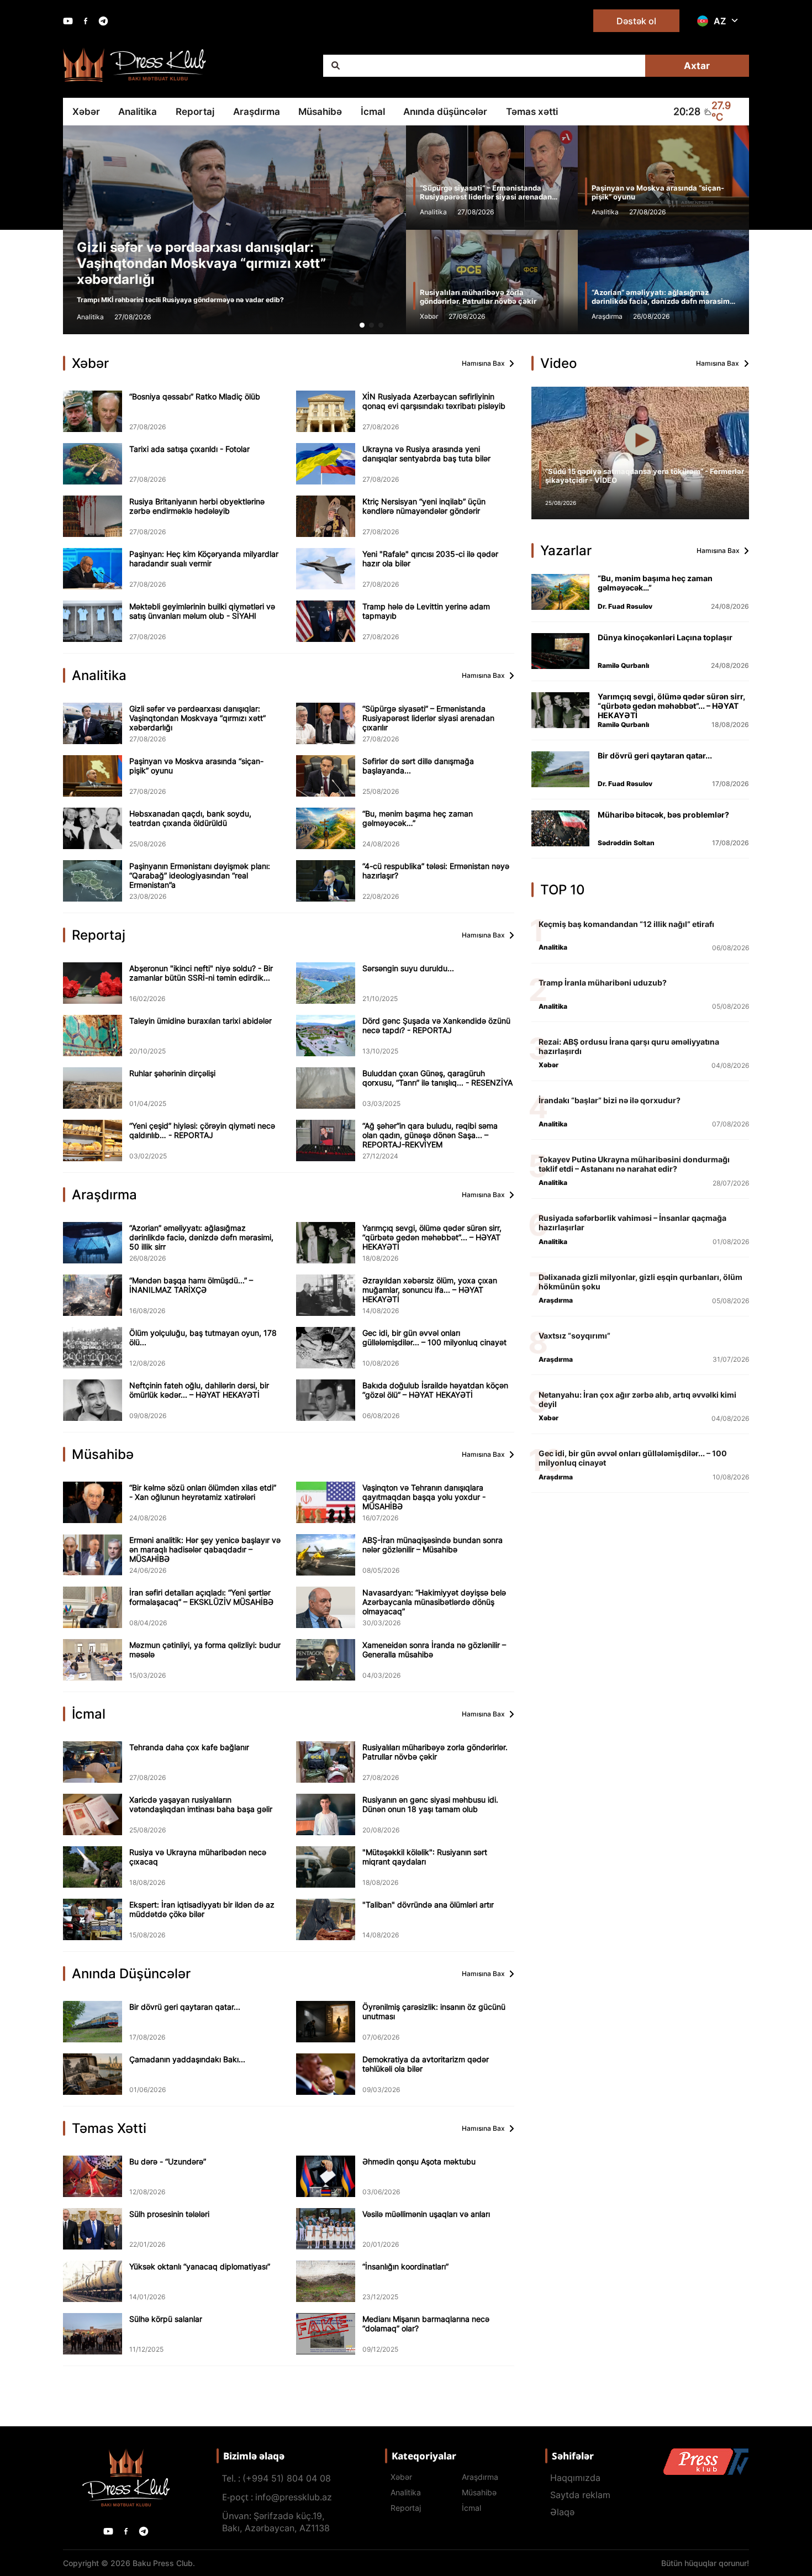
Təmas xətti (532, 112)
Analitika (138, 112)
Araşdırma (257, 112)
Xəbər (86, 112)
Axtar (697, 66)
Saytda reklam (580, 2495)
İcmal (373, 112)
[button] (362, 325)
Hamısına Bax (483, 363)
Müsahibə (320, 112)
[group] (198, 230)
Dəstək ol (636, 21)
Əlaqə (562, 2512)
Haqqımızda (575, 2478)
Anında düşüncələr (445, 112)
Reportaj (195, 112)
